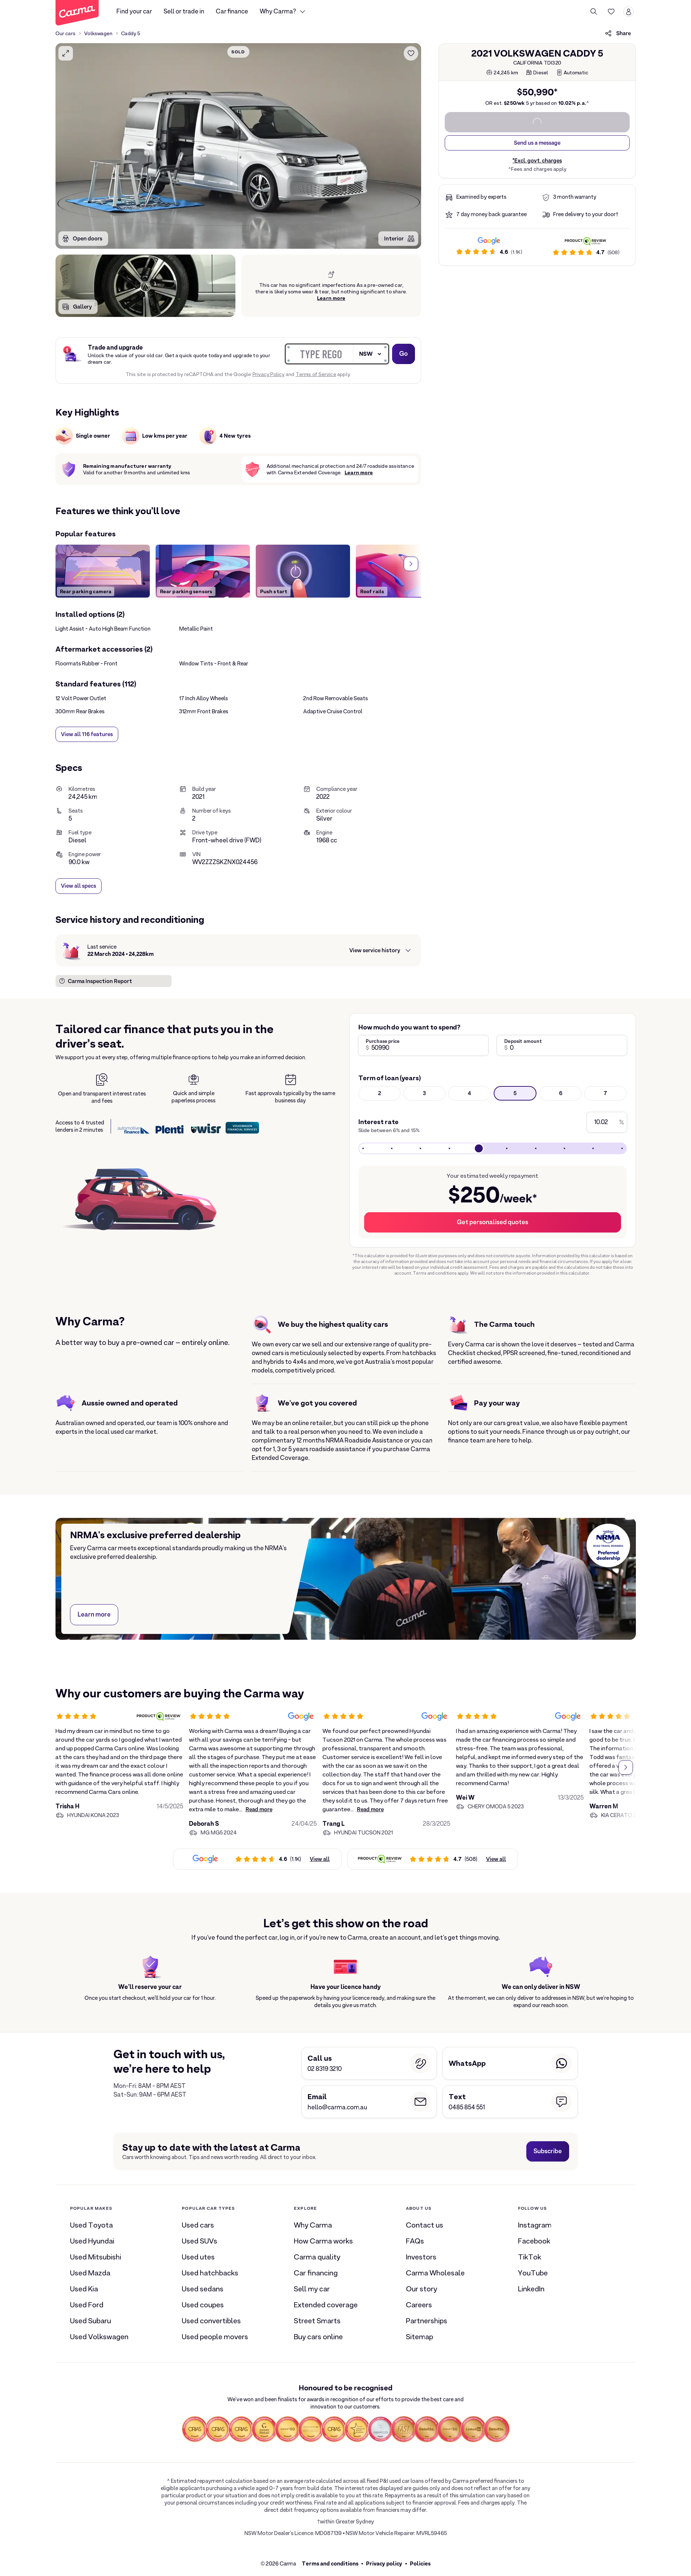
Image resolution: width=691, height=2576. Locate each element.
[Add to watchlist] (411, 53)
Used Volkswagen (99, 2337)
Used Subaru (91, 2321)
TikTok (530, 2257)
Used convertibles (211, 2321)
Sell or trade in (184, 11)
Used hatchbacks (210, 2273)
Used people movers (215, 2337)
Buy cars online (318, 2337)
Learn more (331, 298)
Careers (419, 2305)
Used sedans (203, 2289)
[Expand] (66, 53)
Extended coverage (326, 2305)
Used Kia (84, 2289)
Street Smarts (317, 2321)
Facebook (534, 2241)
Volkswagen (98, 33)
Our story (421, 2289)
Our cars (66, 33)
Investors (421, 2257)
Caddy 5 (131, 33)
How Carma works (323, 2241)
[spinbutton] (238, 146)
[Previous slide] (66, 564)
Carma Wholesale (435, 2273)
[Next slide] (411, 564)
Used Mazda (90, 2273)
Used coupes (203, 2305)
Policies (420, 2563)
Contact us (425, 2225)
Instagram (535, 2225)
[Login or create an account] (629, 12)
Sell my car (312, 2289)
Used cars (198, 2225)
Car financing (316, 2273)
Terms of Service (316, 374)
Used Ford (87, 2305)
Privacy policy (384, 2563)
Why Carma (313, 2225)
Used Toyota (91, 2225)
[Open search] (594, 12)
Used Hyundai (92, 2241)
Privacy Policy (269, 374)
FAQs (415, 2241)
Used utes (198, 2257)
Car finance (232, 11)
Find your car (134, 11)
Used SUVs (200, 2241)
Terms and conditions (330, 2563)
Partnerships (427, 2321)
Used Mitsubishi (96, 2257)
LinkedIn (531, 2289)
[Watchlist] (611, 12)
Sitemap (419, 2337)
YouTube (533, 2273)
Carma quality (317, 2257)
